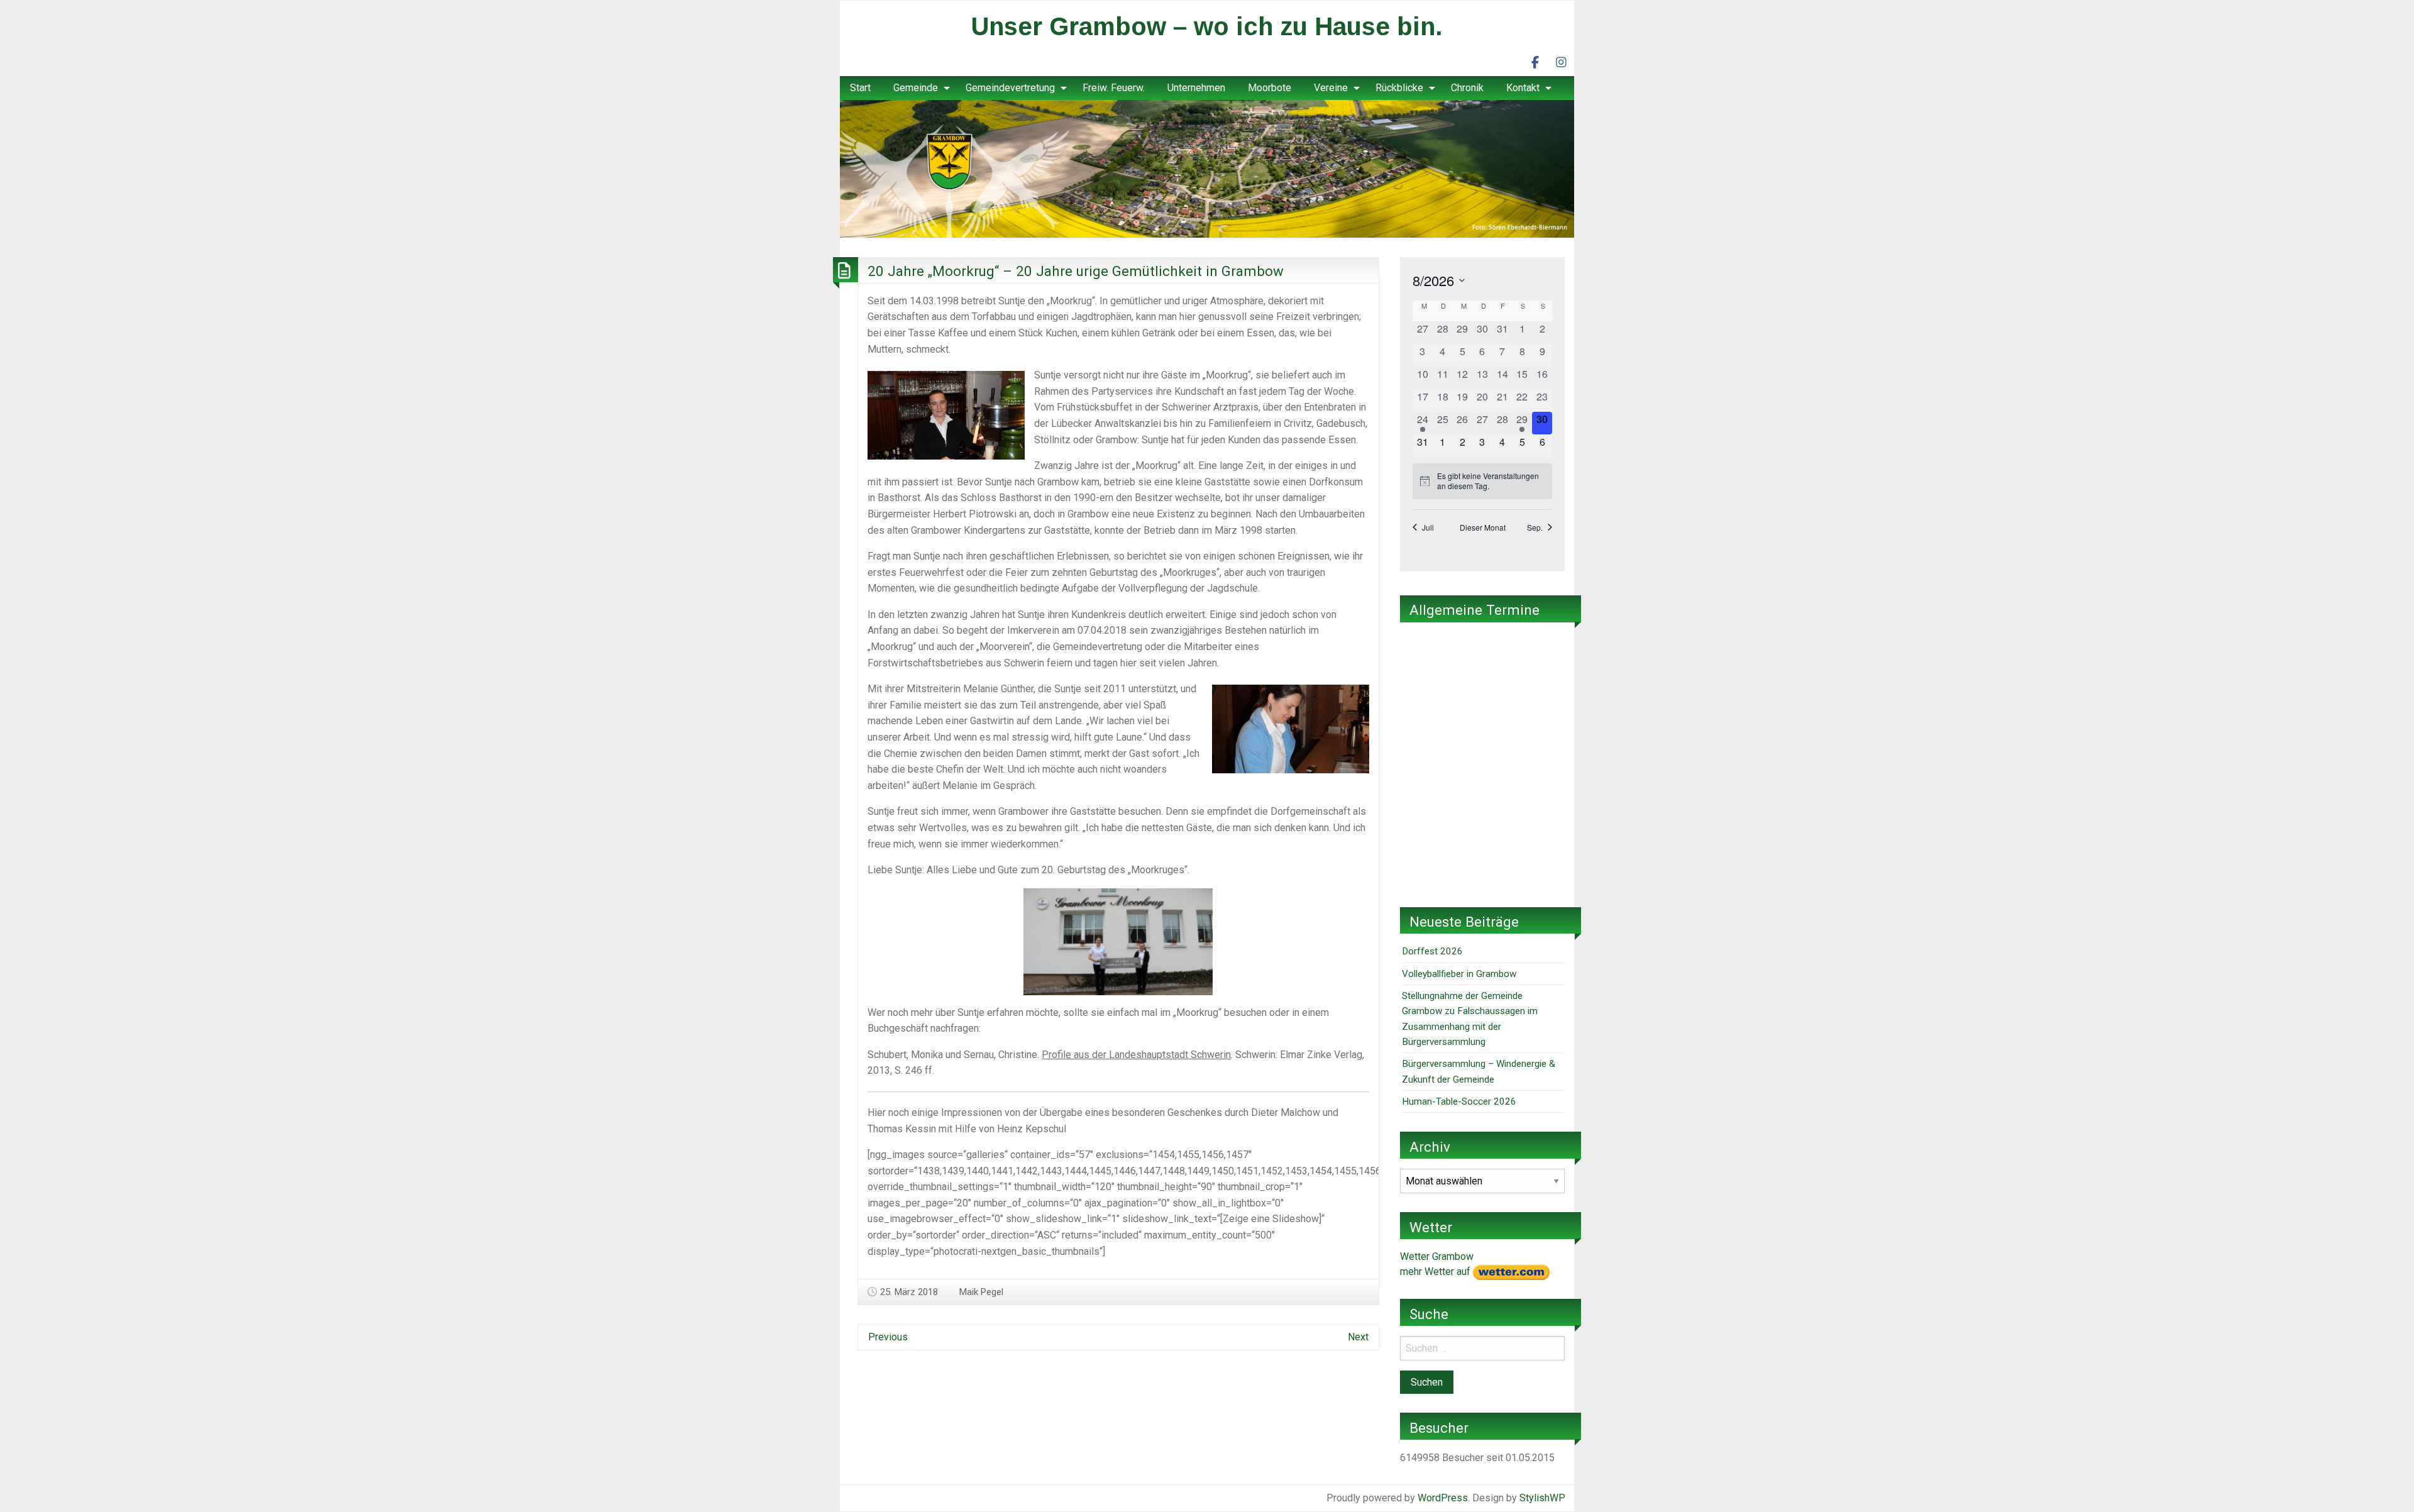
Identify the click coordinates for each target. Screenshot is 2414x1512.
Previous (888, 1337)
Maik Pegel (981, 1292)
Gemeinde (916, 88)
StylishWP (1542, 1498)
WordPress (1443, 1498)
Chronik (1467, 88)
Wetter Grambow (1437, 1256)
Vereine (1331, 88)
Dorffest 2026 (1432, 951)
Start (860, 88)
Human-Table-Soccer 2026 (1459, 1101)
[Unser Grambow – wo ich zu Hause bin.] (1207, 168)
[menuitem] (860, 88)
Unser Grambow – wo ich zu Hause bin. (1207, 26)
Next (1358, 1337)
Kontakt (1523, 88)
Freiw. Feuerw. (1114, 88)
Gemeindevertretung (1010, 88)
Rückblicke (1399, 88)
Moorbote (1270, 88)
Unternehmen (1196, 88)
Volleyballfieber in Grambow (1459, 974)
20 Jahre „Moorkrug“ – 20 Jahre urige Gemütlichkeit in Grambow (1076, 271)
